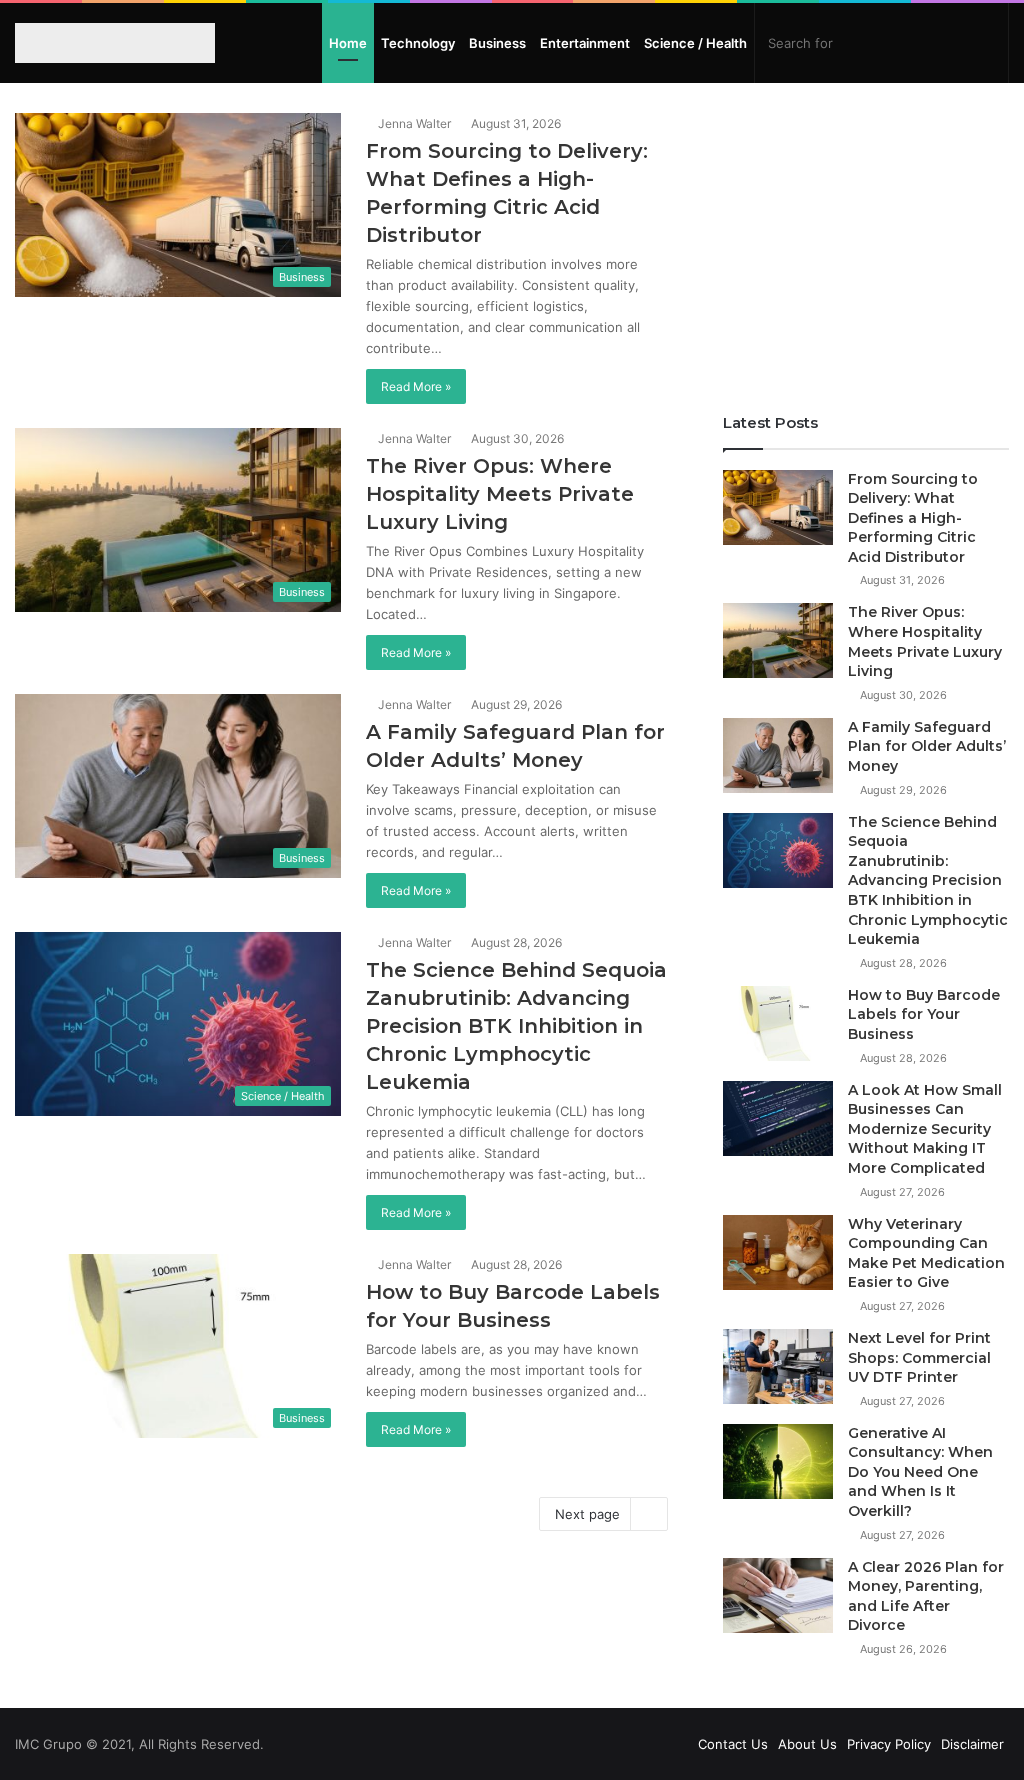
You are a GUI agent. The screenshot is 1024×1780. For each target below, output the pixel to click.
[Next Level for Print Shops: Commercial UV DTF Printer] (778, 1366)
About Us (807, 1744)
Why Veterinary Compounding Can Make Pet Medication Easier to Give (926, 1253)
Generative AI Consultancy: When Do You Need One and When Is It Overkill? (920, 1472)
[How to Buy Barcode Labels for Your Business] (778, 1023)
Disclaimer (972, 1744)
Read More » (416, 386)
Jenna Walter (413, 123)
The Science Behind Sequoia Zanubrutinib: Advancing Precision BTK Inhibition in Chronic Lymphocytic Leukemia (516, 1026)
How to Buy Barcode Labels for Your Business (924, 1014)
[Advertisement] (866, 238)
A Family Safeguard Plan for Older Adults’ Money (927, 746)
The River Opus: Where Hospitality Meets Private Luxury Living (500, 494)
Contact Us (733, 1744)
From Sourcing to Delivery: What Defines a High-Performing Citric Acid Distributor (913, 518)
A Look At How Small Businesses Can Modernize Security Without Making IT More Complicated (925, 1129)
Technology (418, 43)
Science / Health (695, 43)
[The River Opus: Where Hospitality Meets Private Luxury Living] (778, 640)
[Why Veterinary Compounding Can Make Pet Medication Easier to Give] (778, 1252)
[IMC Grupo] (103, 43)
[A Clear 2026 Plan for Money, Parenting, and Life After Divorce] (778, 1595)
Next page (587, 1514)
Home (348, 43)
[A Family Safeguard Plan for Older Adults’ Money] (778, 755)
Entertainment (585, 43)
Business (497, 43)
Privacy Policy (889, 1744)
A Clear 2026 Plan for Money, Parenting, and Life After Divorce (926, 1596)
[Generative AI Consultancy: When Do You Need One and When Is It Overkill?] (778, 1461)
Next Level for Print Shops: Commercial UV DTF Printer (919, 1357)
